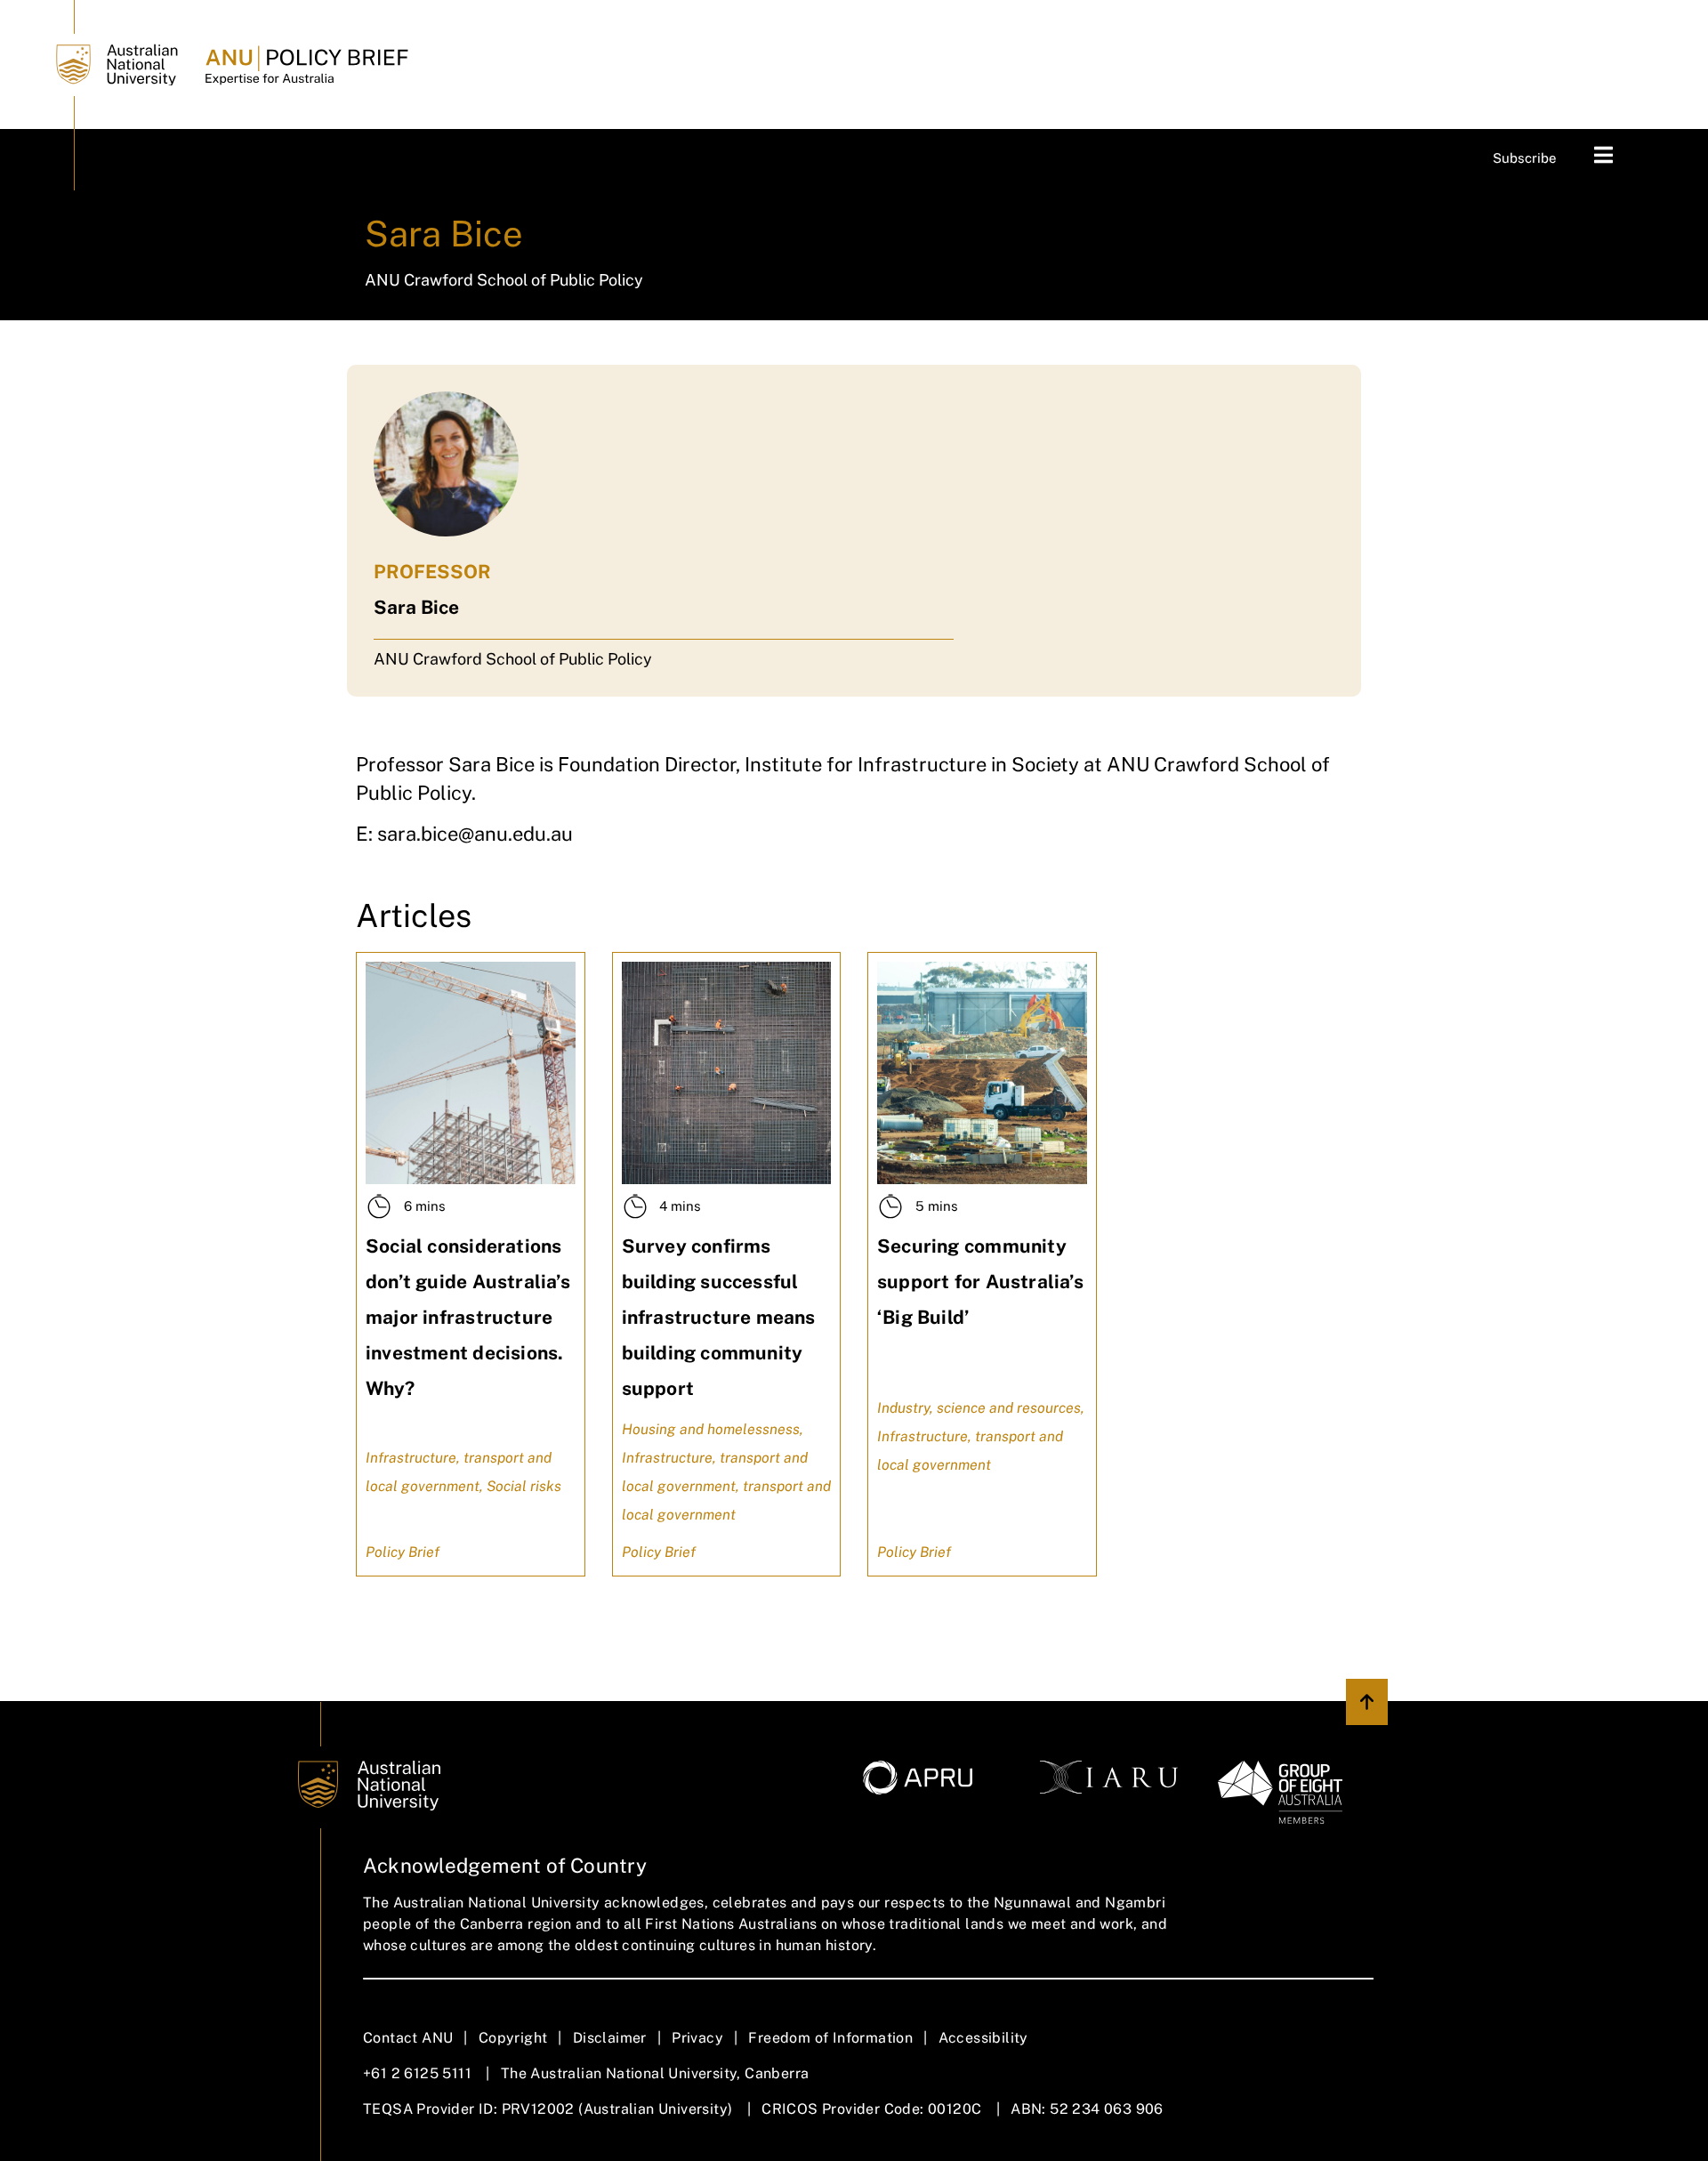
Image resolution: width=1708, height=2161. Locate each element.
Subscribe (1525, 158)
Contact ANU (408, 2038)
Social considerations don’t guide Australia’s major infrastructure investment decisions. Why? (468, 1317)
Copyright (513, 2038)
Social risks (524, 1486)
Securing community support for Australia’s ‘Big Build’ (980, 1282)
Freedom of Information (830, 2038)
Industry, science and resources (979, 1408)
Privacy (697, 2038)
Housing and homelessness (711, 1429)
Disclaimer (610, 2038)
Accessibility (983, 2038)
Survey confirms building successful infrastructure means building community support (719, 1317)
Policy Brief (403, 1552)
